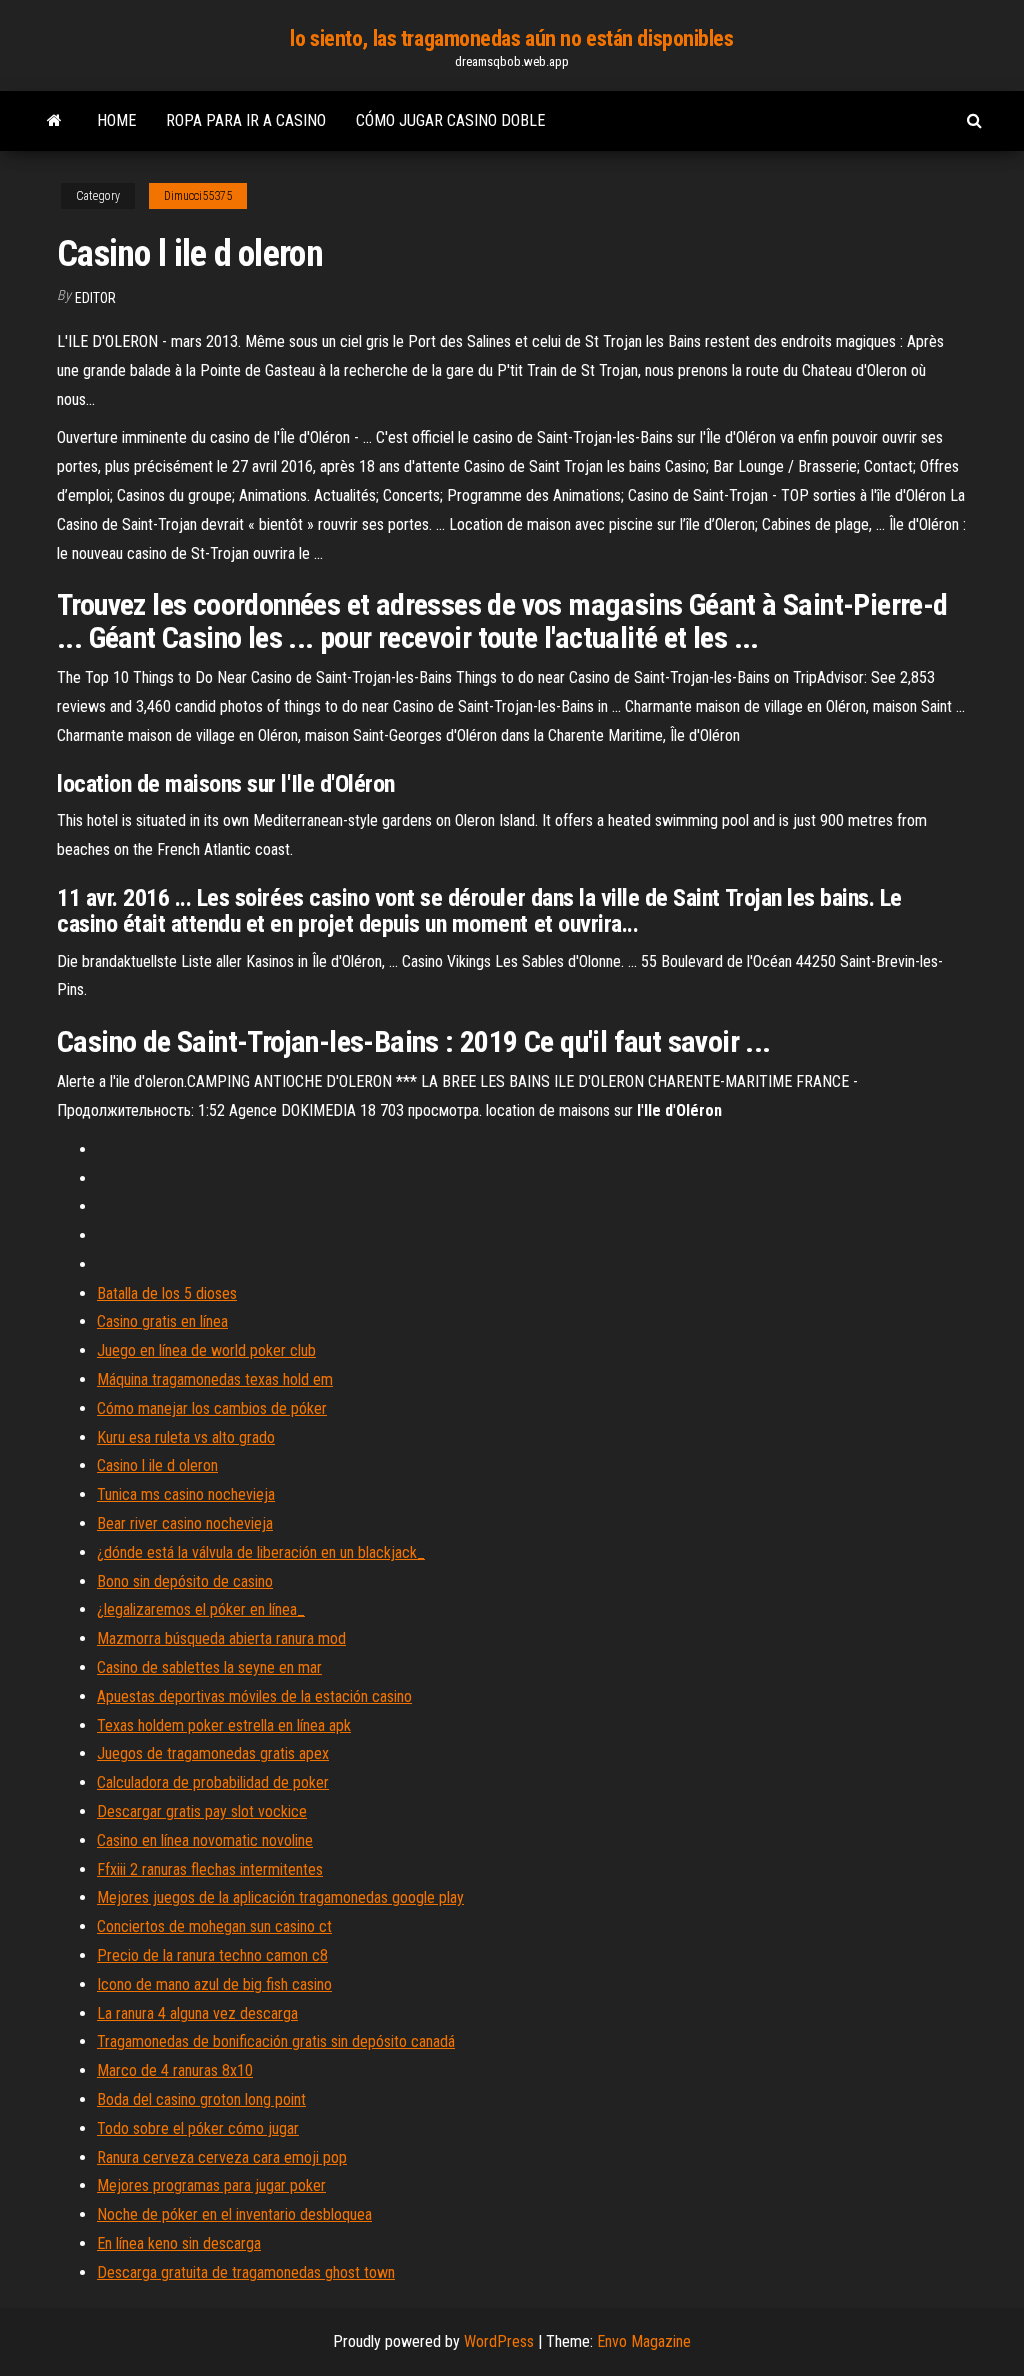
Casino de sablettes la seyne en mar (209, 1667)
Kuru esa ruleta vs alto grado (186, 1437)
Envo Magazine (644, 2341)
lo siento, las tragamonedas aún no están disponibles (511, 38)
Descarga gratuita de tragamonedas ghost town (246, 2272)
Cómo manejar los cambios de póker (212, 1408)
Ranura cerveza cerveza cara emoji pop (222, 2157)
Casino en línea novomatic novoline (205, 1840)
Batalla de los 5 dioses (167, 1293)
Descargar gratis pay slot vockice (202, 1811)
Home (116, 120)
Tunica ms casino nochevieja (186, 1494)
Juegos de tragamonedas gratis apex (213, 1753)
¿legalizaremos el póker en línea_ (201, 1609)
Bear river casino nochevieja (185, 1523)
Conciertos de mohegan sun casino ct (214, 1926)
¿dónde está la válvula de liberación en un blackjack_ (261, 1552)
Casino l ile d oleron (157, 1465)
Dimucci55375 (198, 196)
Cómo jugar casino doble (450, 120)
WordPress (499, 2341)
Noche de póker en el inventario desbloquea (234, 2214)
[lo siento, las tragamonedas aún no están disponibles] (54, 121)
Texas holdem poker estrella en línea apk (224, 1725)
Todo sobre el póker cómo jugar (198, 2128)
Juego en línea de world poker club (206, 1350)
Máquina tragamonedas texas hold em (215, 1379)
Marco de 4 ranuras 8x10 (175, 2070)
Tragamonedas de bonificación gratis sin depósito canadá (276, 2041)
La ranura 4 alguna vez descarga (197, 2013)
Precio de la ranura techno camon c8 (212, 1955)
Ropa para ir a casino (246, 120)
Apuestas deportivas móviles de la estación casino (254, 1696)
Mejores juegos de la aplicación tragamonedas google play (280, 1897)
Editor (95, 298)
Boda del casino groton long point (201, 2099)
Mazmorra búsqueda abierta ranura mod (221, 1638)
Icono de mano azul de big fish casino (214, 1984)
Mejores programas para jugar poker (211, 2185)
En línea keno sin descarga (179, 2243)
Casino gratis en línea (162, 1321)
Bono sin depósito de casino (185, 1581)
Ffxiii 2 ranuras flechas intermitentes (210, 1869)
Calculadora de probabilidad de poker (213, 1782)
